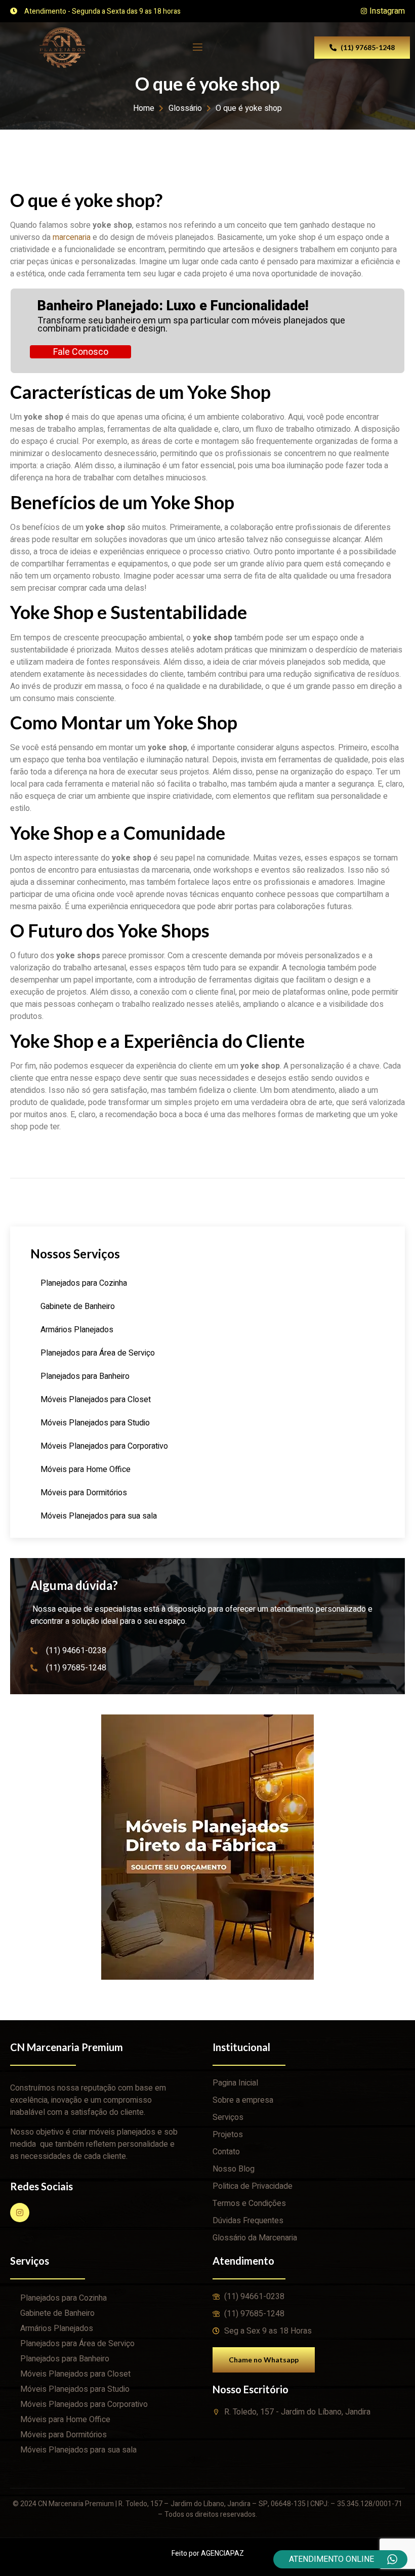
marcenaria (72, 237)
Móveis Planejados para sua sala (99, 1516)
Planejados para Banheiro (85, 1376)
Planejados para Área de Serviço (98, 1353)
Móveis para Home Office (86, 1469)
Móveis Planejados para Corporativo (104, 1446)
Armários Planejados (77, 1330)
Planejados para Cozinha (84, 1283)
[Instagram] (20, 2213)
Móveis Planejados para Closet (96, 1400)
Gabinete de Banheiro (78, 1306)
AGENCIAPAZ (222, 2553)
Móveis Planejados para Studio (95, 1423)
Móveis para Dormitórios (84, 1493)
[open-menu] (197, 47)
